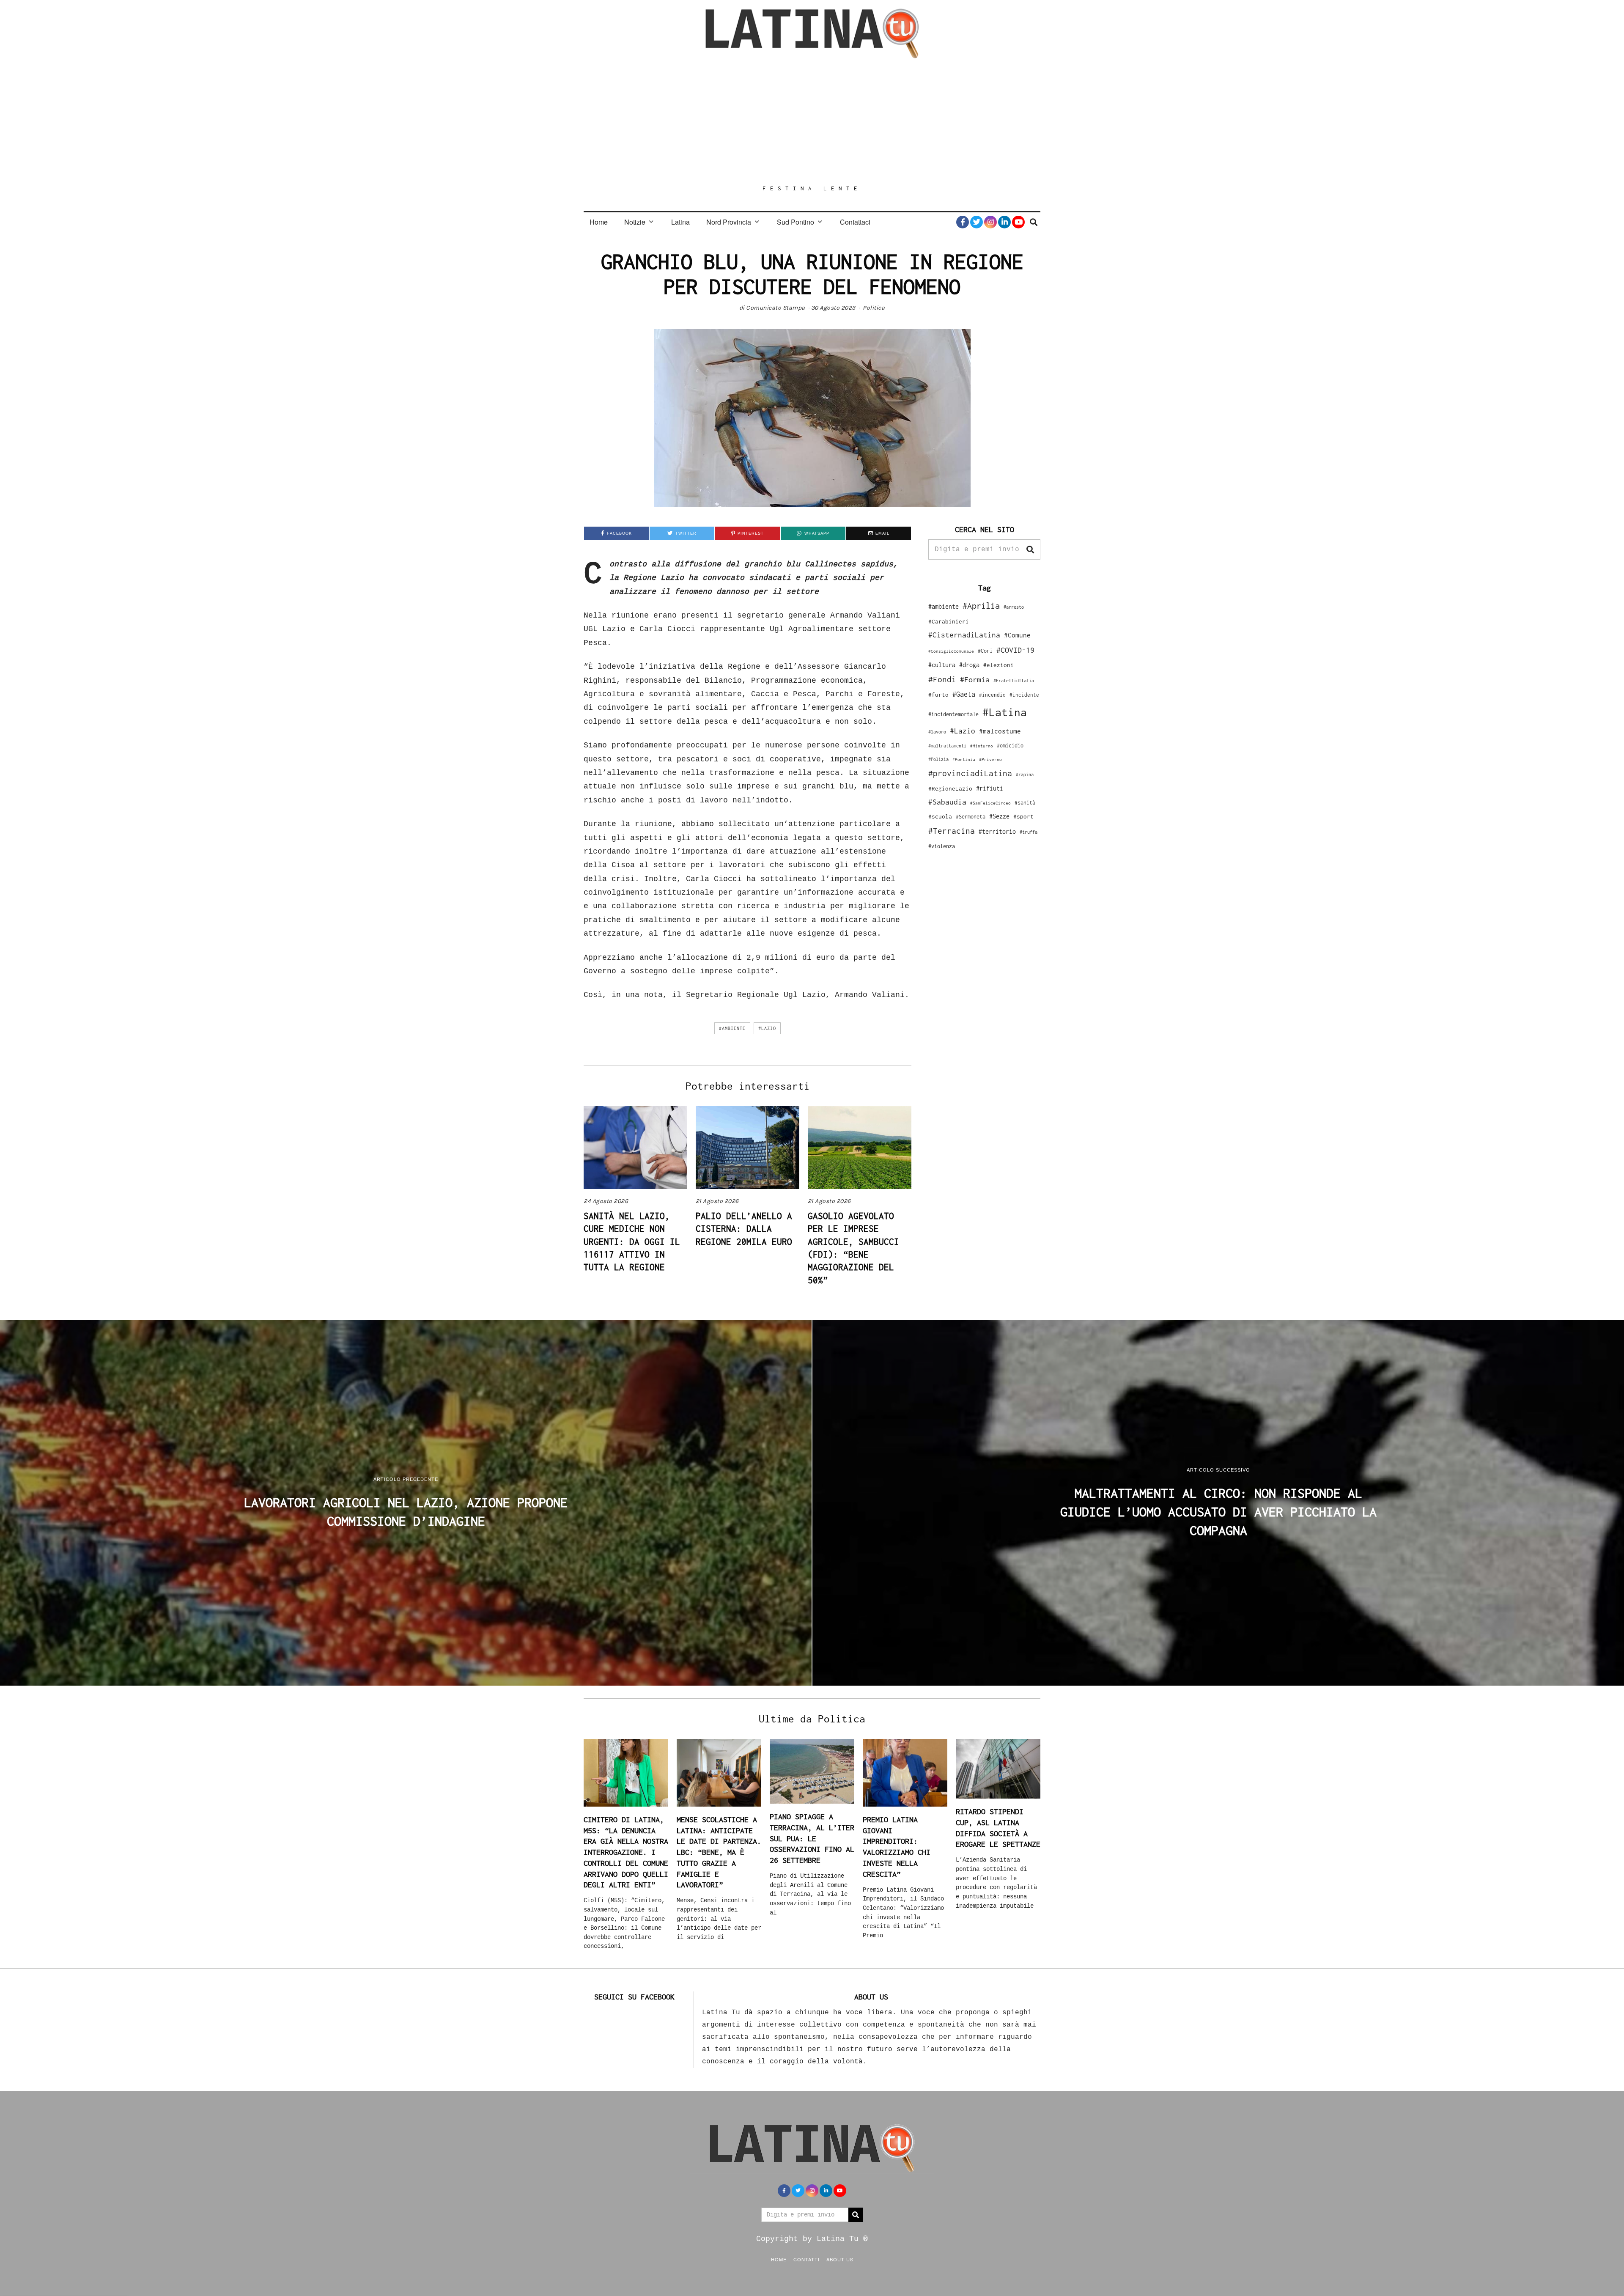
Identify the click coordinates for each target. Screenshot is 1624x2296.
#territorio (997, 831)
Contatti (807, 2259)
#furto (938, 695)
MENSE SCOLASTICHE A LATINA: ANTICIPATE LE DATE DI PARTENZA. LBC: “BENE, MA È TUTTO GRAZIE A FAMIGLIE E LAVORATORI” (719, 1852)
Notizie (635, 222)
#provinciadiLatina (970, 773)
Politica (874, 308)
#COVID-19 (1015, 650)
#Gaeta (964, 694)
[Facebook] (963, 222)
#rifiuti (990, 788)
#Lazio (767, 1028)
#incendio (992, 695)
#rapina (1025, 774)
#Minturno (982, 746)
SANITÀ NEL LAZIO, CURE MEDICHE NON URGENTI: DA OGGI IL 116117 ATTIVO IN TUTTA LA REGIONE (632, 1241)
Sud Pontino (796, 222)
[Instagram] (990, 222)
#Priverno (990, 759)
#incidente (1024, 695)
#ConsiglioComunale (951, 651)
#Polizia (938, 759)
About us (840, 2259)
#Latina (1005, 712)
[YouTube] (1018, 222)
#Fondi (942, 679)
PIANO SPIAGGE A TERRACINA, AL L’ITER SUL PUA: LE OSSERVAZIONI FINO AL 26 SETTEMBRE (812, 1838)
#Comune (1017, 635)
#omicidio (1010, 746)
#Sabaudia (947, 802)
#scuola (940, 816)
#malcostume (1000, 731)
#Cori (985, 651)
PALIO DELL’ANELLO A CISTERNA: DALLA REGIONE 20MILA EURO (744, 1229)
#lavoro (937, 732)
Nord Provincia (729, 222)
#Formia (975, 680)
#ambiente (732, 1028)
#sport (1023, 816)
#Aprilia (981, 606)
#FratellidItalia (1014, 681)
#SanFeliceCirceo (990, 803)
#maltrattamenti (947, 746)
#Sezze (999, 816)
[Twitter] (977, 222)
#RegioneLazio (950, 788)
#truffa (1029, 832)
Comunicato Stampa (776, 308)
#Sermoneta (971, 817)
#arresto (1014, 607)
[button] (1030, 549)
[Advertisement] (812, 121)
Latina (680, 222)
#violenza (942, 846)
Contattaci (855, 222)
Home (599, 222)
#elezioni (999, 665)
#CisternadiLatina (964, 635)
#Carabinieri (949, 621)
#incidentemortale (953, 714)
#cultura (942, 665)
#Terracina (952, 831)
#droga (969, 665)
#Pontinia (964, 759)
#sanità (1025, 803)
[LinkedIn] (1004, 222)
